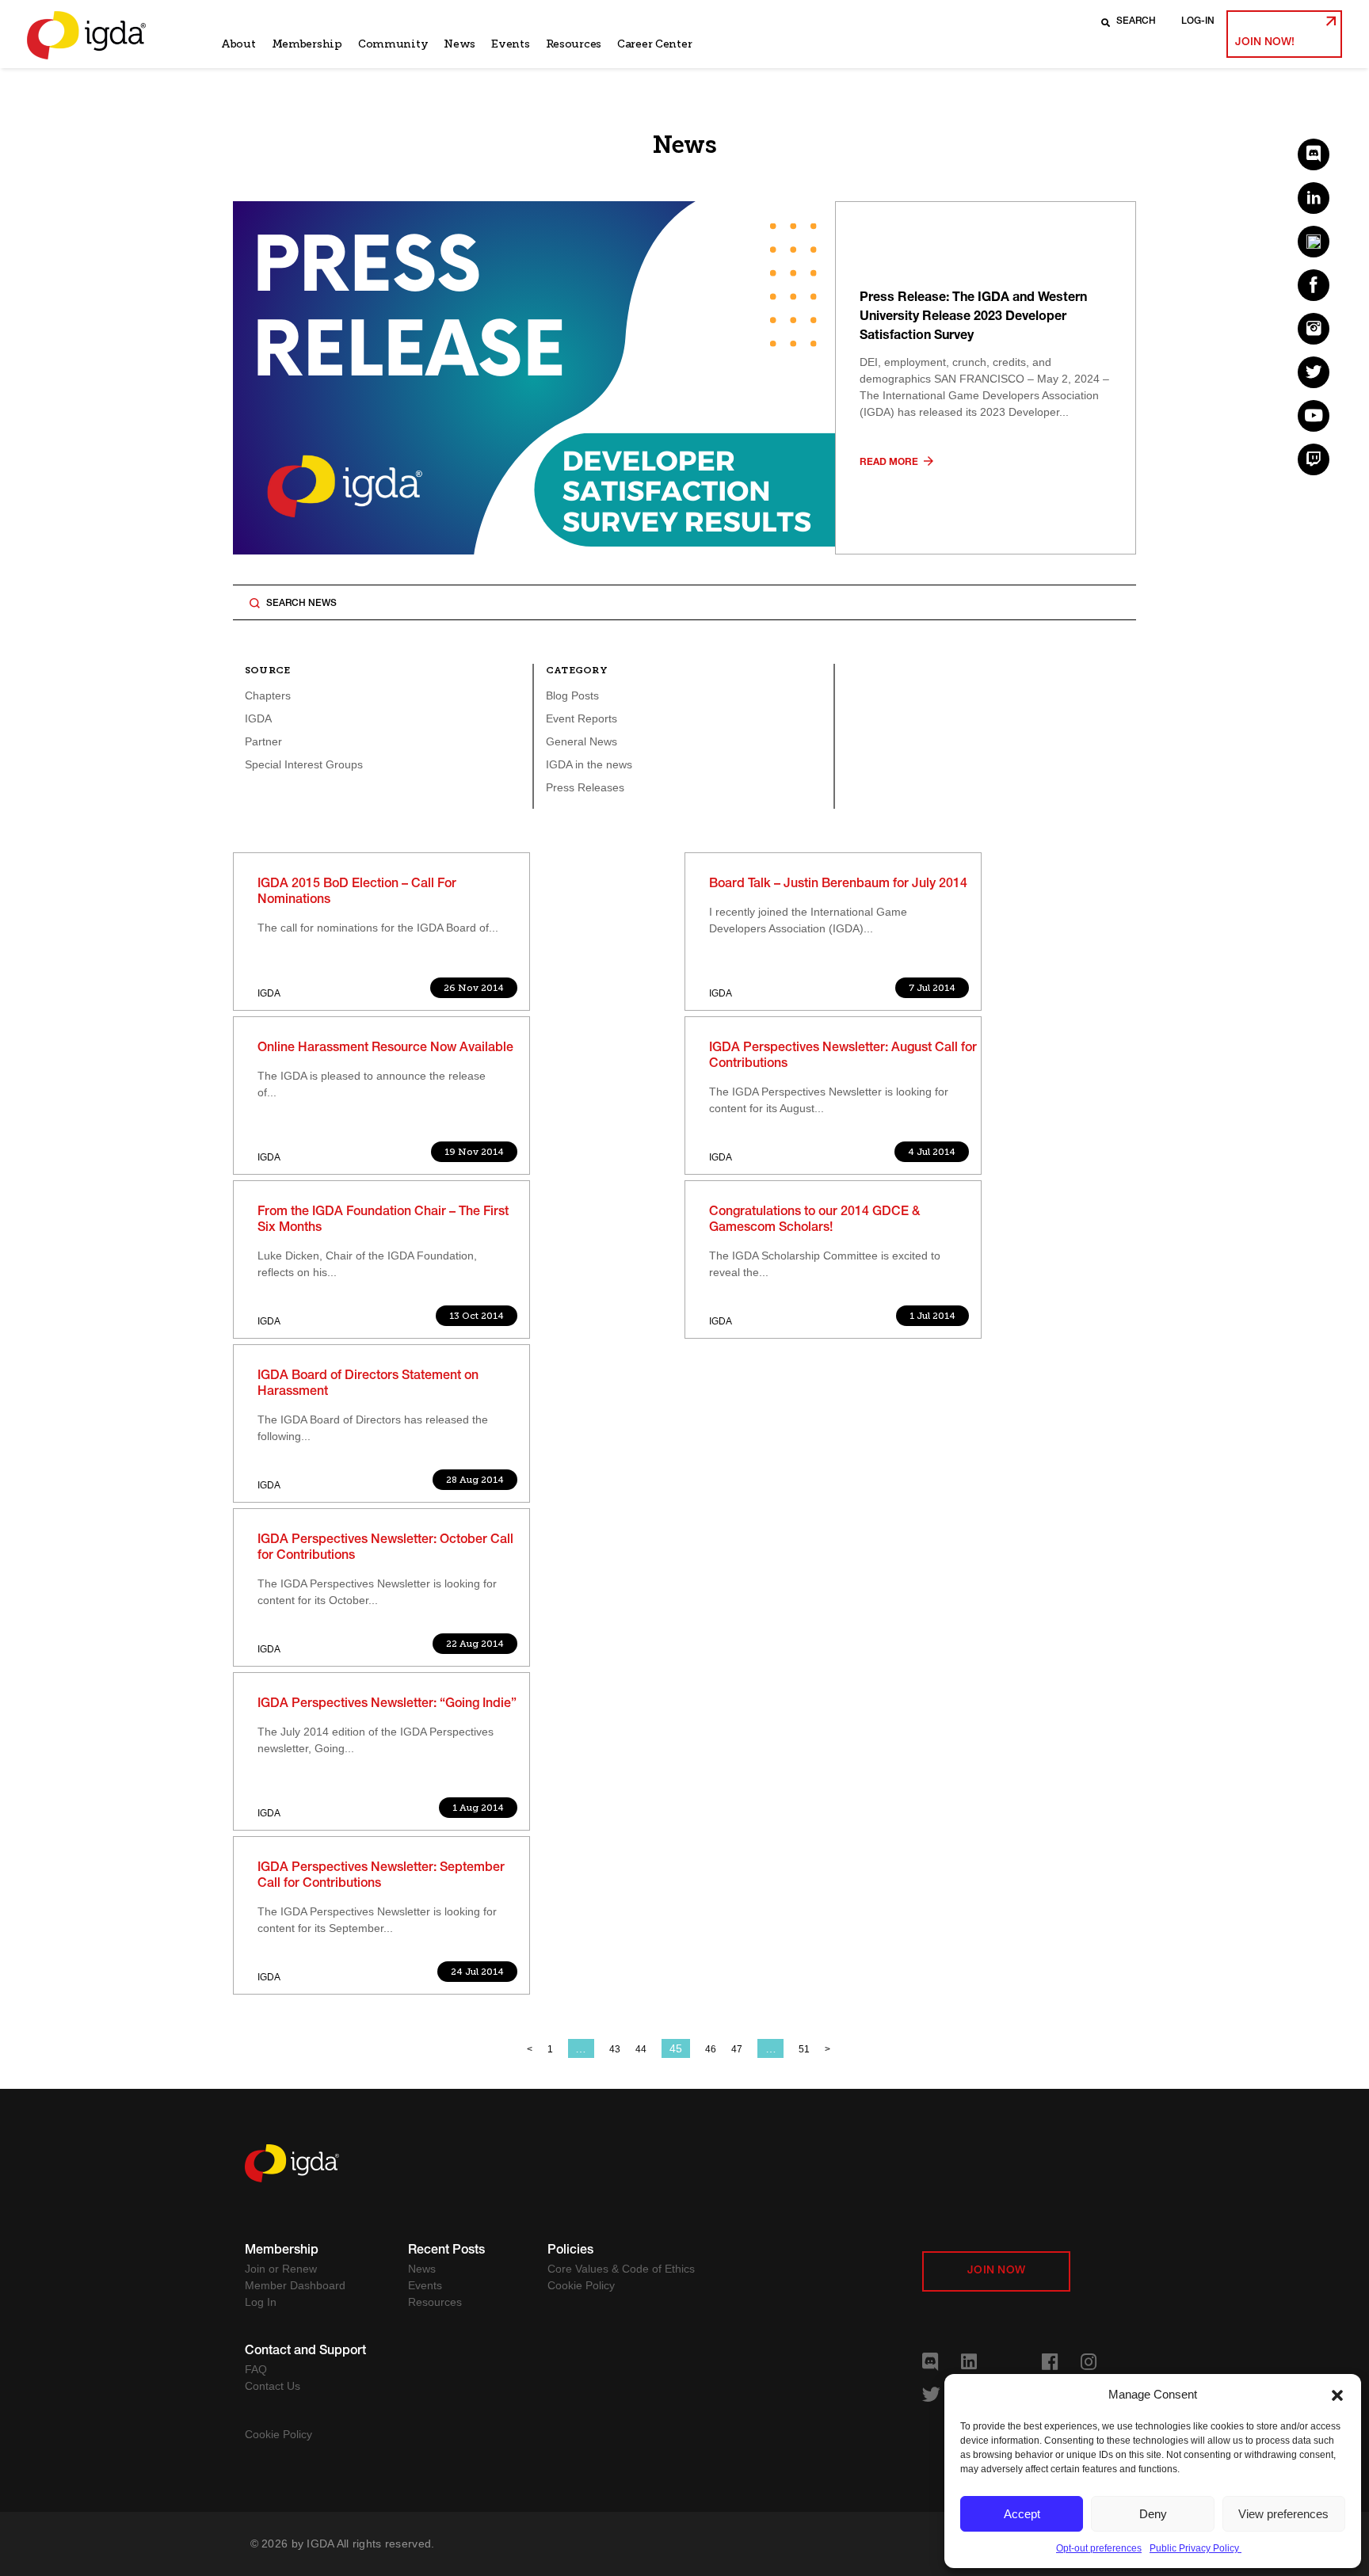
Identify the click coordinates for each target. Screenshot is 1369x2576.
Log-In (1198, 21)
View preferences (1283, 2514)
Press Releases (585, 787)
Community (393, 44)
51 (804, 2049)
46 (711, 2049)
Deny (1153, 2514)
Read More (890, 463)
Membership (307, 44)
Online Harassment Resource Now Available (385, 1049)
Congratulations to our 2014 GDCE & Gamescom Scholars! (814, 1221)
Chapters (268, 695)
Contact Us (273, 2386)
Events (510, 44)
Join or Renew (281, 2269)
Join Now (996, 2271)
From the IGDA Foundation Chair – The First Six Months (383, 1221)
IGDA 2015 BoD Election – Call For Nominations (357, 893)
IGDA (258, 718)
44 (641, 2049)
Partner (263, 741)
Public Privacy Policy (1195, 2548)
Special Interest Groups (304, 764)
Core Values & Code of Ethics (621, 2269)
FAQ (256, 2369)
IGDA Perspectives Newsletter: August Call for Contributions (843, 1057)
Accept (1022, 2514)
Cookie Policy (581, 2285)
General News (582, 741)
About (238, 44)
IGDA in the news (589, 764)
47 (737, 2049)
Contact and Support (305, 2352)
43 (615, 2049)
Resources (574, 44)
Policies (570, 2251)
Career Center (654, 44)
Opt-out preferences (1099, 2548)
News (460, 44)
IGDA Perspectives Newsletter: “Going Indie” (387, 1705)
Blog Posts (572, 695)
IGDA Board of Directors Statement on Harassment (368, 1385)
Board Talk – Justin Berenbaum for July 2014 (838, 885)
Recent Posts (446, 2251)
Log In (261, 2302)
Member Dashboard (295, 2285)
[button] (1337, 2395)
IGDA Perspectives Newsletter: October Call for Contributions (385, 1549)
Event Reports (582, 718)
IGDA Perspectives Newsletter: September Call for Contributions (381, 1877)
